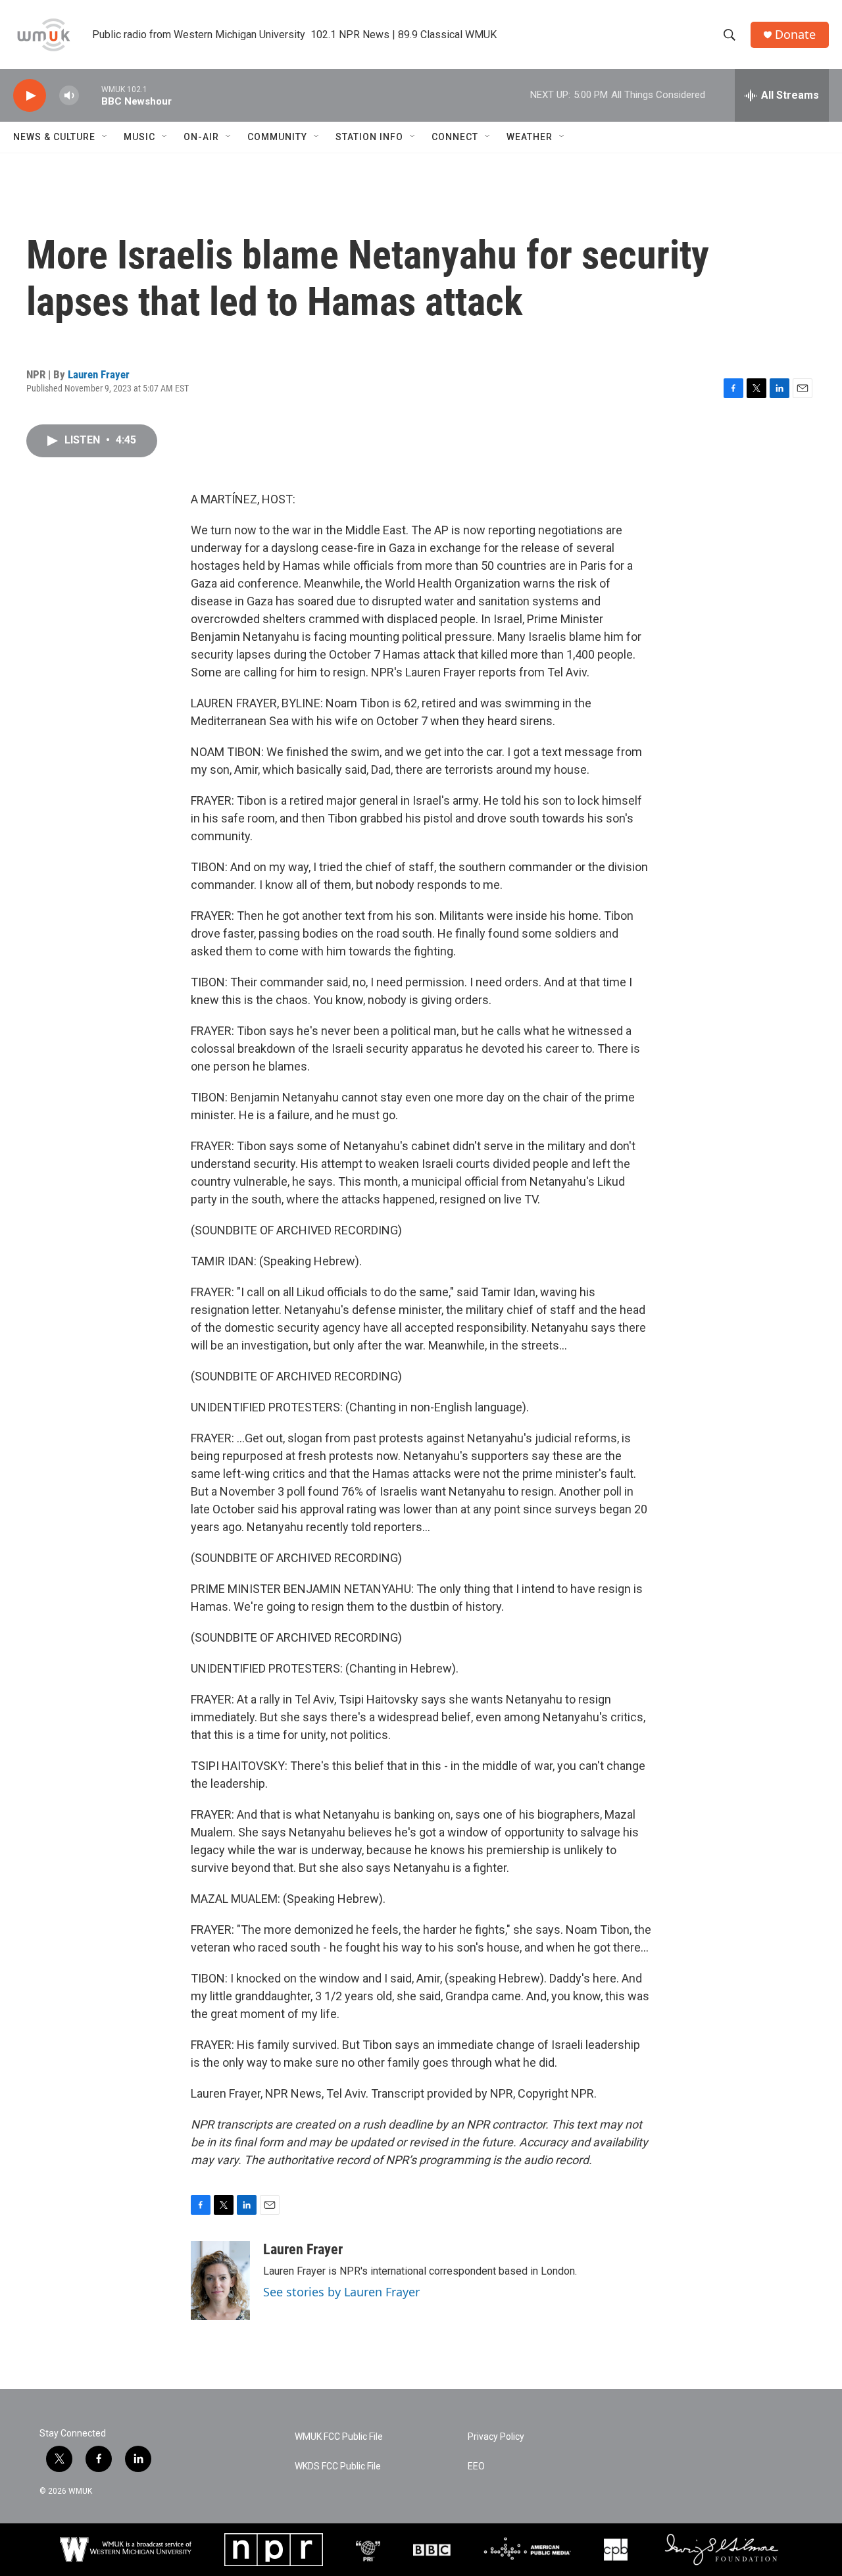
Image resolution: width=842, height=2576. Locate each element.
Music (139, 137)
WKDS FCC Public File (338, 2466)
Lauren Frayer (99, 374)
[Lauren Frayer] (220, 2281)
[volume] (69, 96)
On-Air (201, 137)
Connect (455, 137)
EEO (476, 2466)
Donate (795, 35)
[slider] (90, 95)
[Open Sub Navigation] (105, 137)
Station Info (369, 137)
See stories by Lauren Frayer (341, 2292)
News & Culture (54, 137)
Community (277, 137)
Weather (530, 137)
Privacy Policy (496, 2437)
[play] (30, 96)
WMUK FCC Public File (339, 2437)
